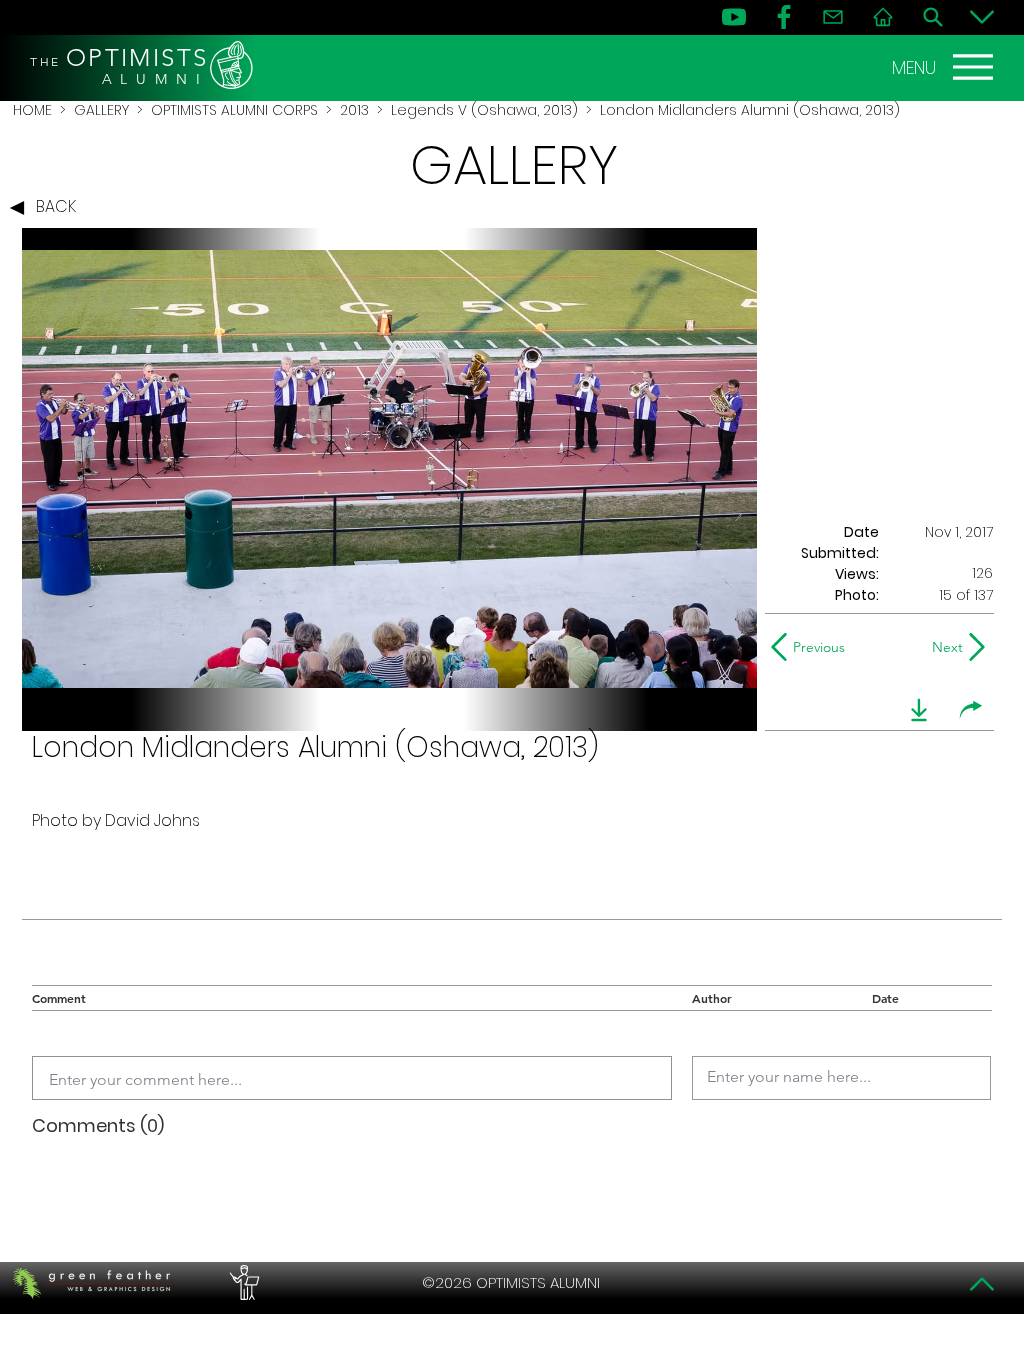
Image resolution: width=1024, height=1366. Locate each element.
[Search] (933, 17)
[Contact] (833, 17)
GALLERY (101, 110)
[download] (919, 710)
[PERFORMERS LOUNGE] (242, 1283)
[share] (971, 710)
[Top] (982, 1284)
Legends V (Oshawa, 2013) (484, 110)
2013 (354, 110)
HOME (32, 110)
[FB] (784, 17)
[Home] (883, 17)
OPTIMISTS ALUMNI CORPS (234, 110)
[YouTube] (734, 17)
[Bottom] (982, 17)
